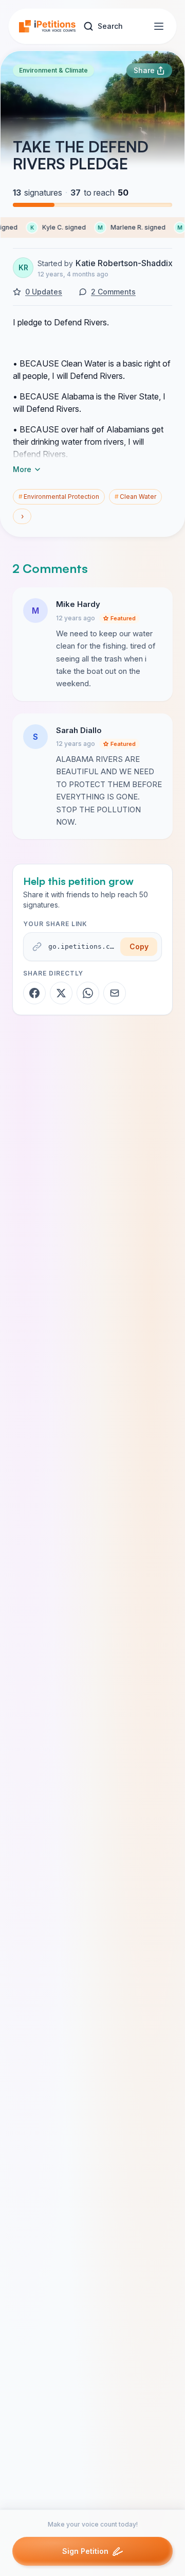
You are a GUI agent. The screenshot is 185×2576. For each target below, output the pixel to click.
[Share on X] (61, 993)
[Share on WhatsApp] (88, 993)
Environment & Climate (53, 70)
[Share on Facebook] (34, 993)
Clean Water (135, 497)
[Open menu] (159, 26)
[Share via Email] (115, 993)
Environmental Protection (59, 497)
